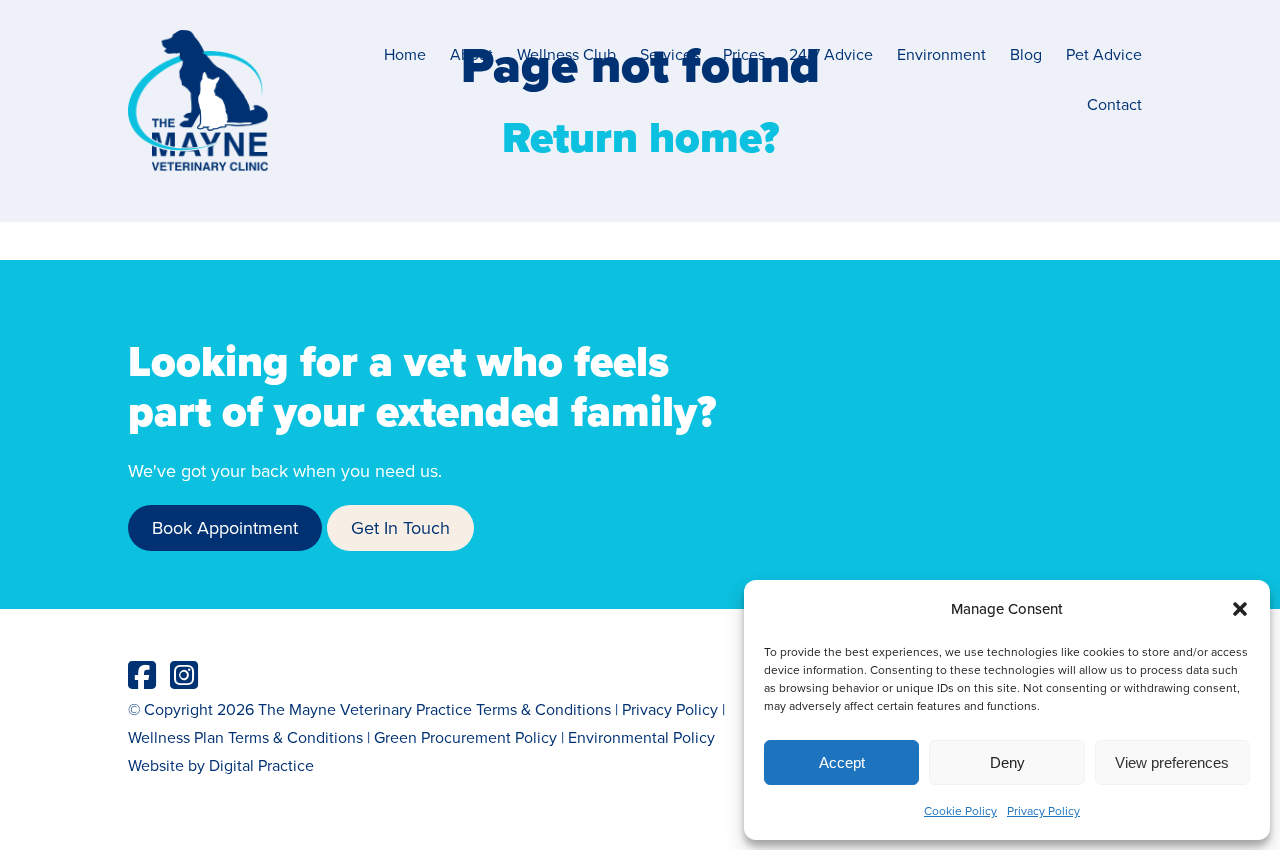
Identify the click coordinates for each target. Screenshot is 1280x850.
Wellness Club (566, 54)
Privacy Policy (1043, 810)
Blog (1026, 54)
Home (405, 54)
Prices (744, 54)
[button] (1240, 609)
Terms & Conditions (543, 709)
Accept (842, 762)
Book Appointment (225, 527)
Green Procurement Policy (465, 737)
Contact (1114, 104)
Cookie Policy (960, 810)
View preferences (1172, 762)
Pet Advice (1104, 54)
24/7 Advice (831, 54)
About (471, 54)
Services (669, 54)
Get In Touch (400, 527)
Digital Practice (261, 765)
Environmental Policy (641, 737)
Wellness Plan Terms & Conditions (245, 737)
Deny (1007, 762)
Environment (941, 54)
